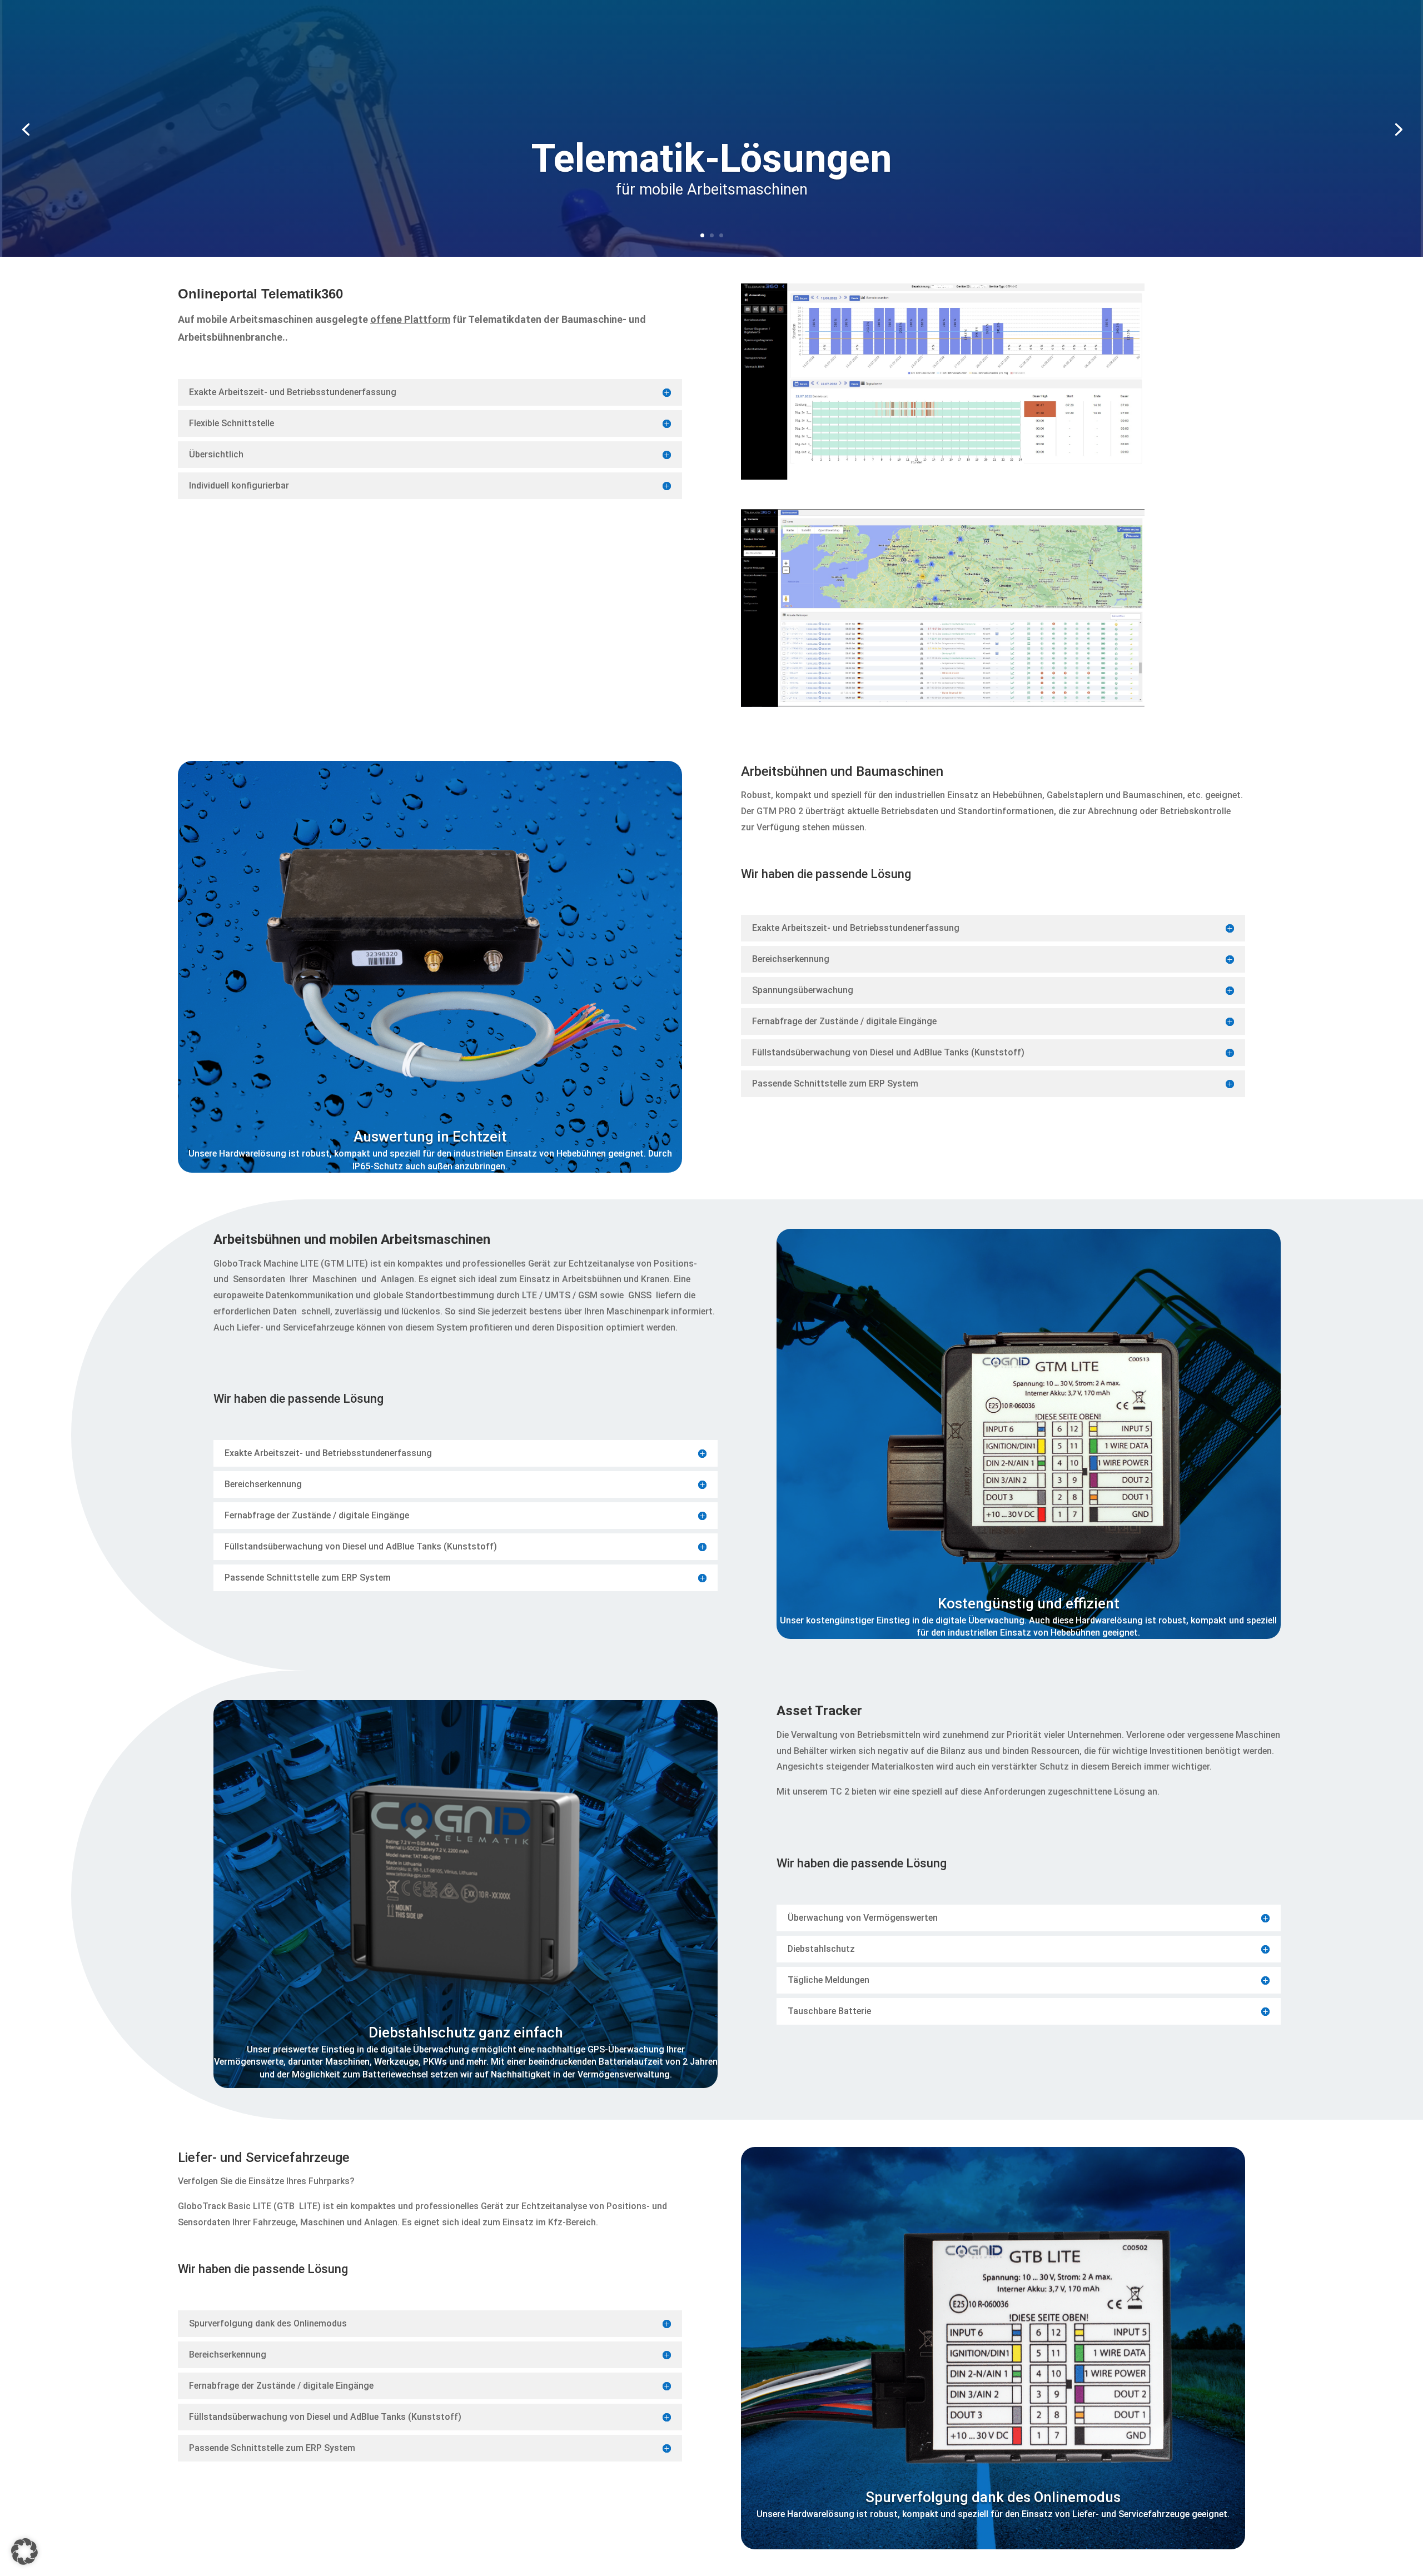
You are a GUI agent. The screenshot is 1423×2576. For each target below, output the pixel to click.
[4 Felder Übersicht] (943, 477)
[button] (24, 2552)
